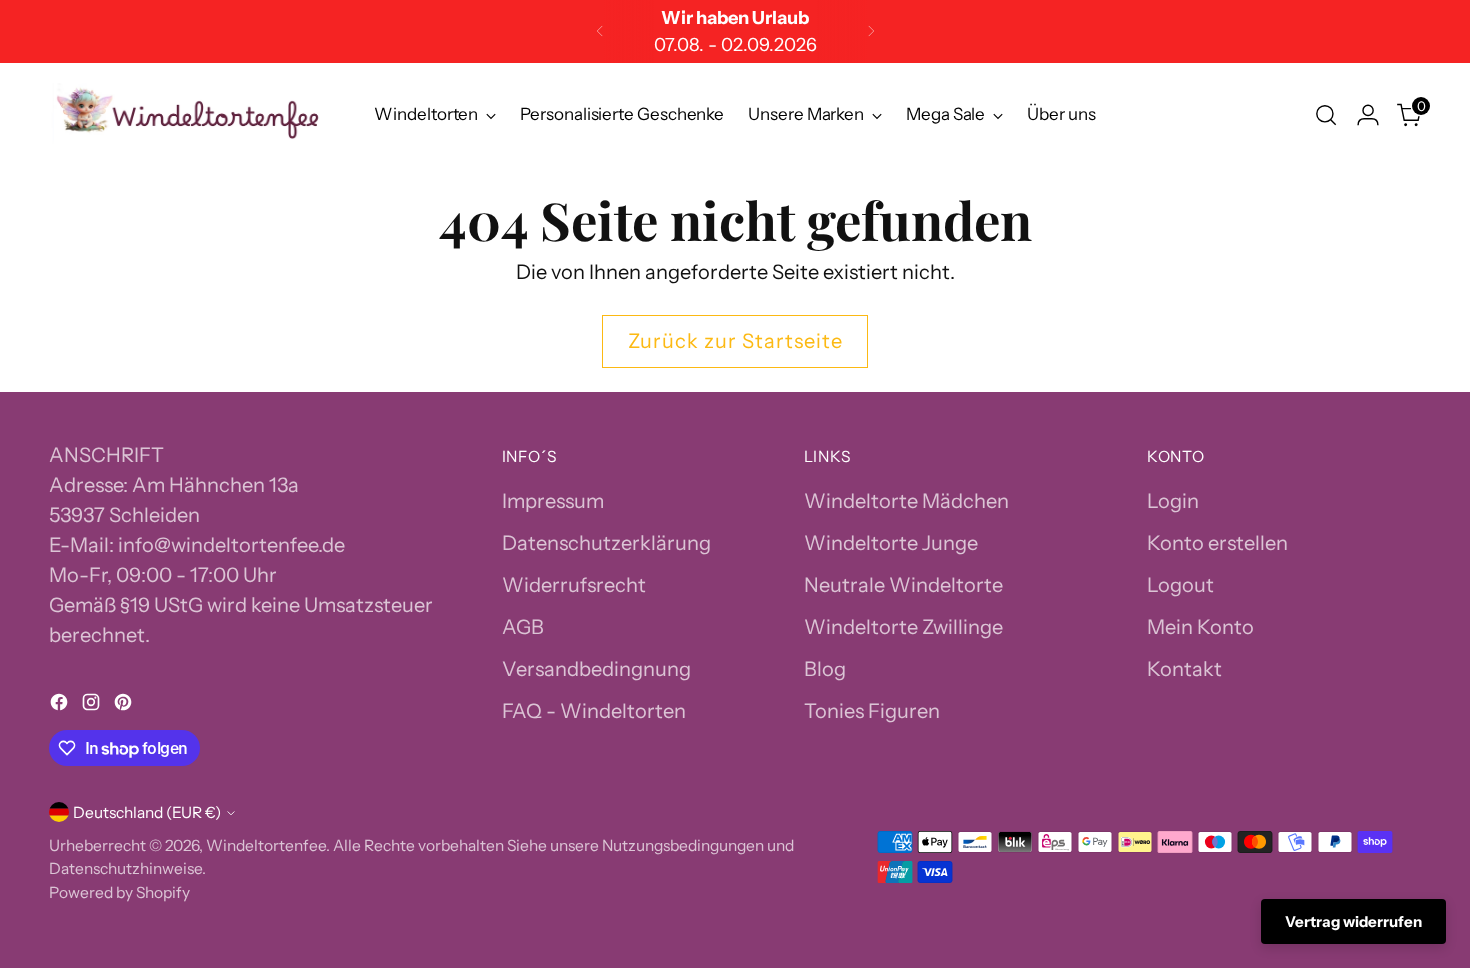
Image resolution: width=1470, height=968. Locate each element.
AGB (523, 627)
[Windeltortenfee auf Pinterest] (125, 705)
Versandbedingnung (596, 669)
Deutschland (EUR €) (147, 812)
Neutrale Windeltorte (903, 585)
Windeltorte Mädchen (906, 501)
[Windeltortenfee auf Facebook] (61, 705)
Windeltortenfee (266, 845)
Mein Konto (1200, 627)
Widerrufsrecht (574, 585)
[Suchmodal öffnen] (1326, 115)
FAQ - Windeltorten (594, 711)
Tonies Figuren (872, 711)
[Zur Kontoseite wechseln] (1368, 115)
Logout (1180, 585)
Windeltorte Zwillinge (903, 627)
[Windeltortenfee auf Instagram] (93, 705)
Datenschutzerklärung (606, 543)
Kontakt (1184, 669)
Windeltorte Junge (891, 543)
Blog (825, 669)
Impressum (553, 501)
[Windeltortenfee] (189, 115)
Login (1173, 501)
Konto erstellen (1217, 543)
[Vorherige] (600, 31)
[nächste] (871, 31)
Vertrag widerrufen (1353, 921)
